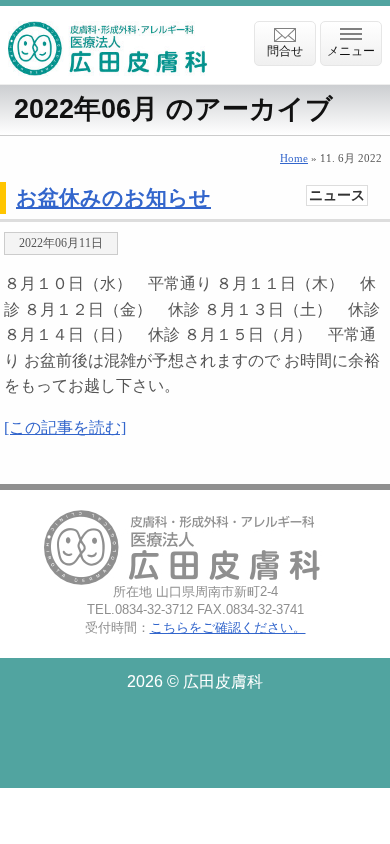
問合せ (285, 51)
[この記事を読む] (65, 427)
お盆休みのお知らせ (113, 197)
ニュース (337, 195)
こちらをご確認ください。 (228, 627)
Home (294, 158)
